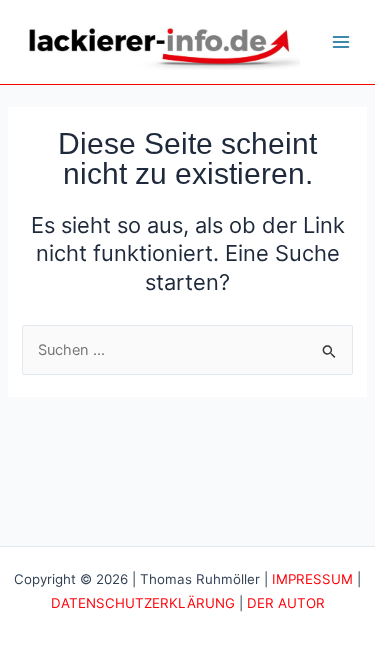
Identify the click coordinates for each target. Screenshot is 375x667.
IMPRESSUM (312, 579)
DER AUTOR (286, 603)
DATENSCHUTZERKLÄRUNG (143, 603)
